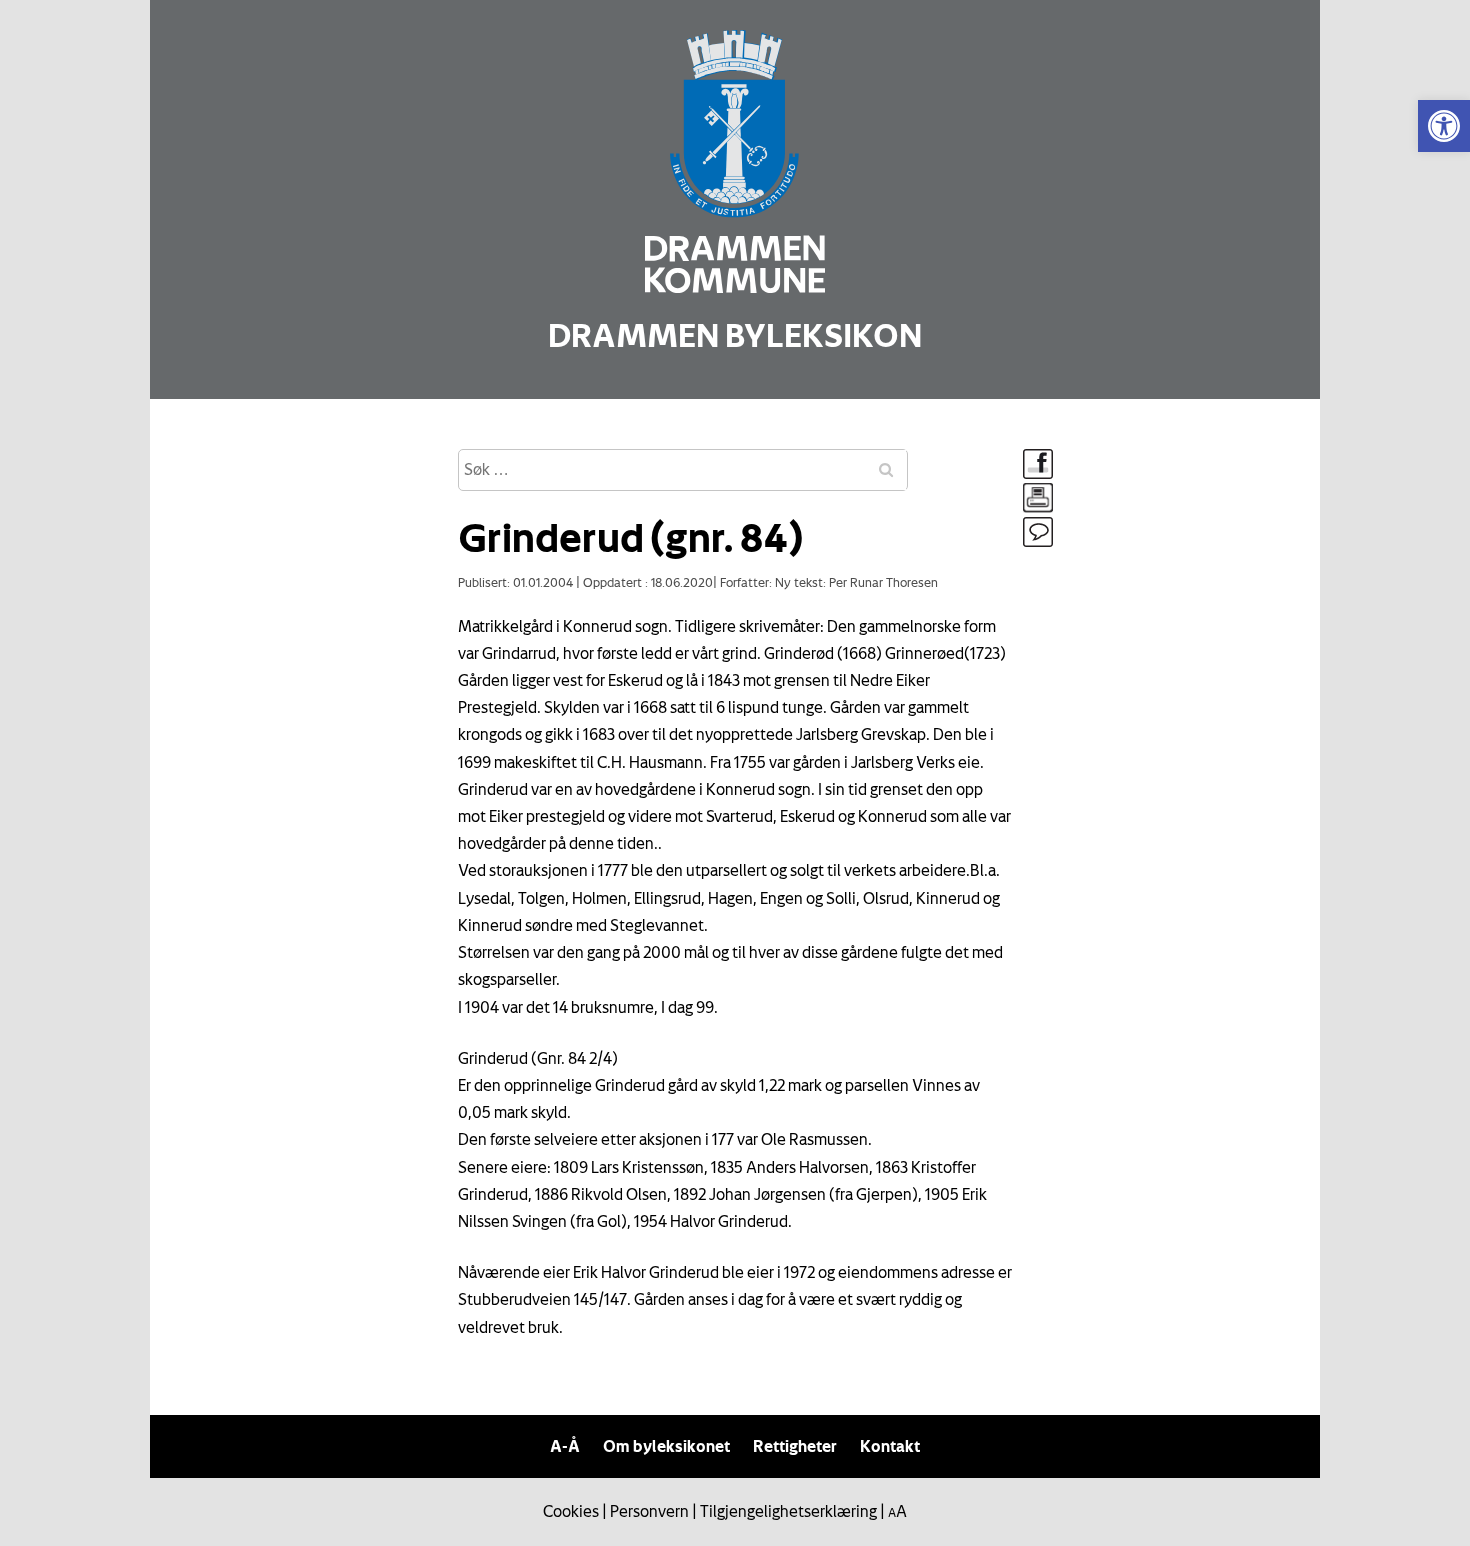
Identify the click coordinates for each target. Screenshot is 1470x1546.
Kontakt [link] (890, 1446)
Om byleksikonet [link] (666, 1446)
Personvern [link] (649, 1511)
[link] (1444, 126)
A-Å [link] (565, 1446)
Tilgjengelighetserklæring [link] (788, 1511)
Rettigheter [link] (795, 1446)
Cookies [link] (571, 1511)
